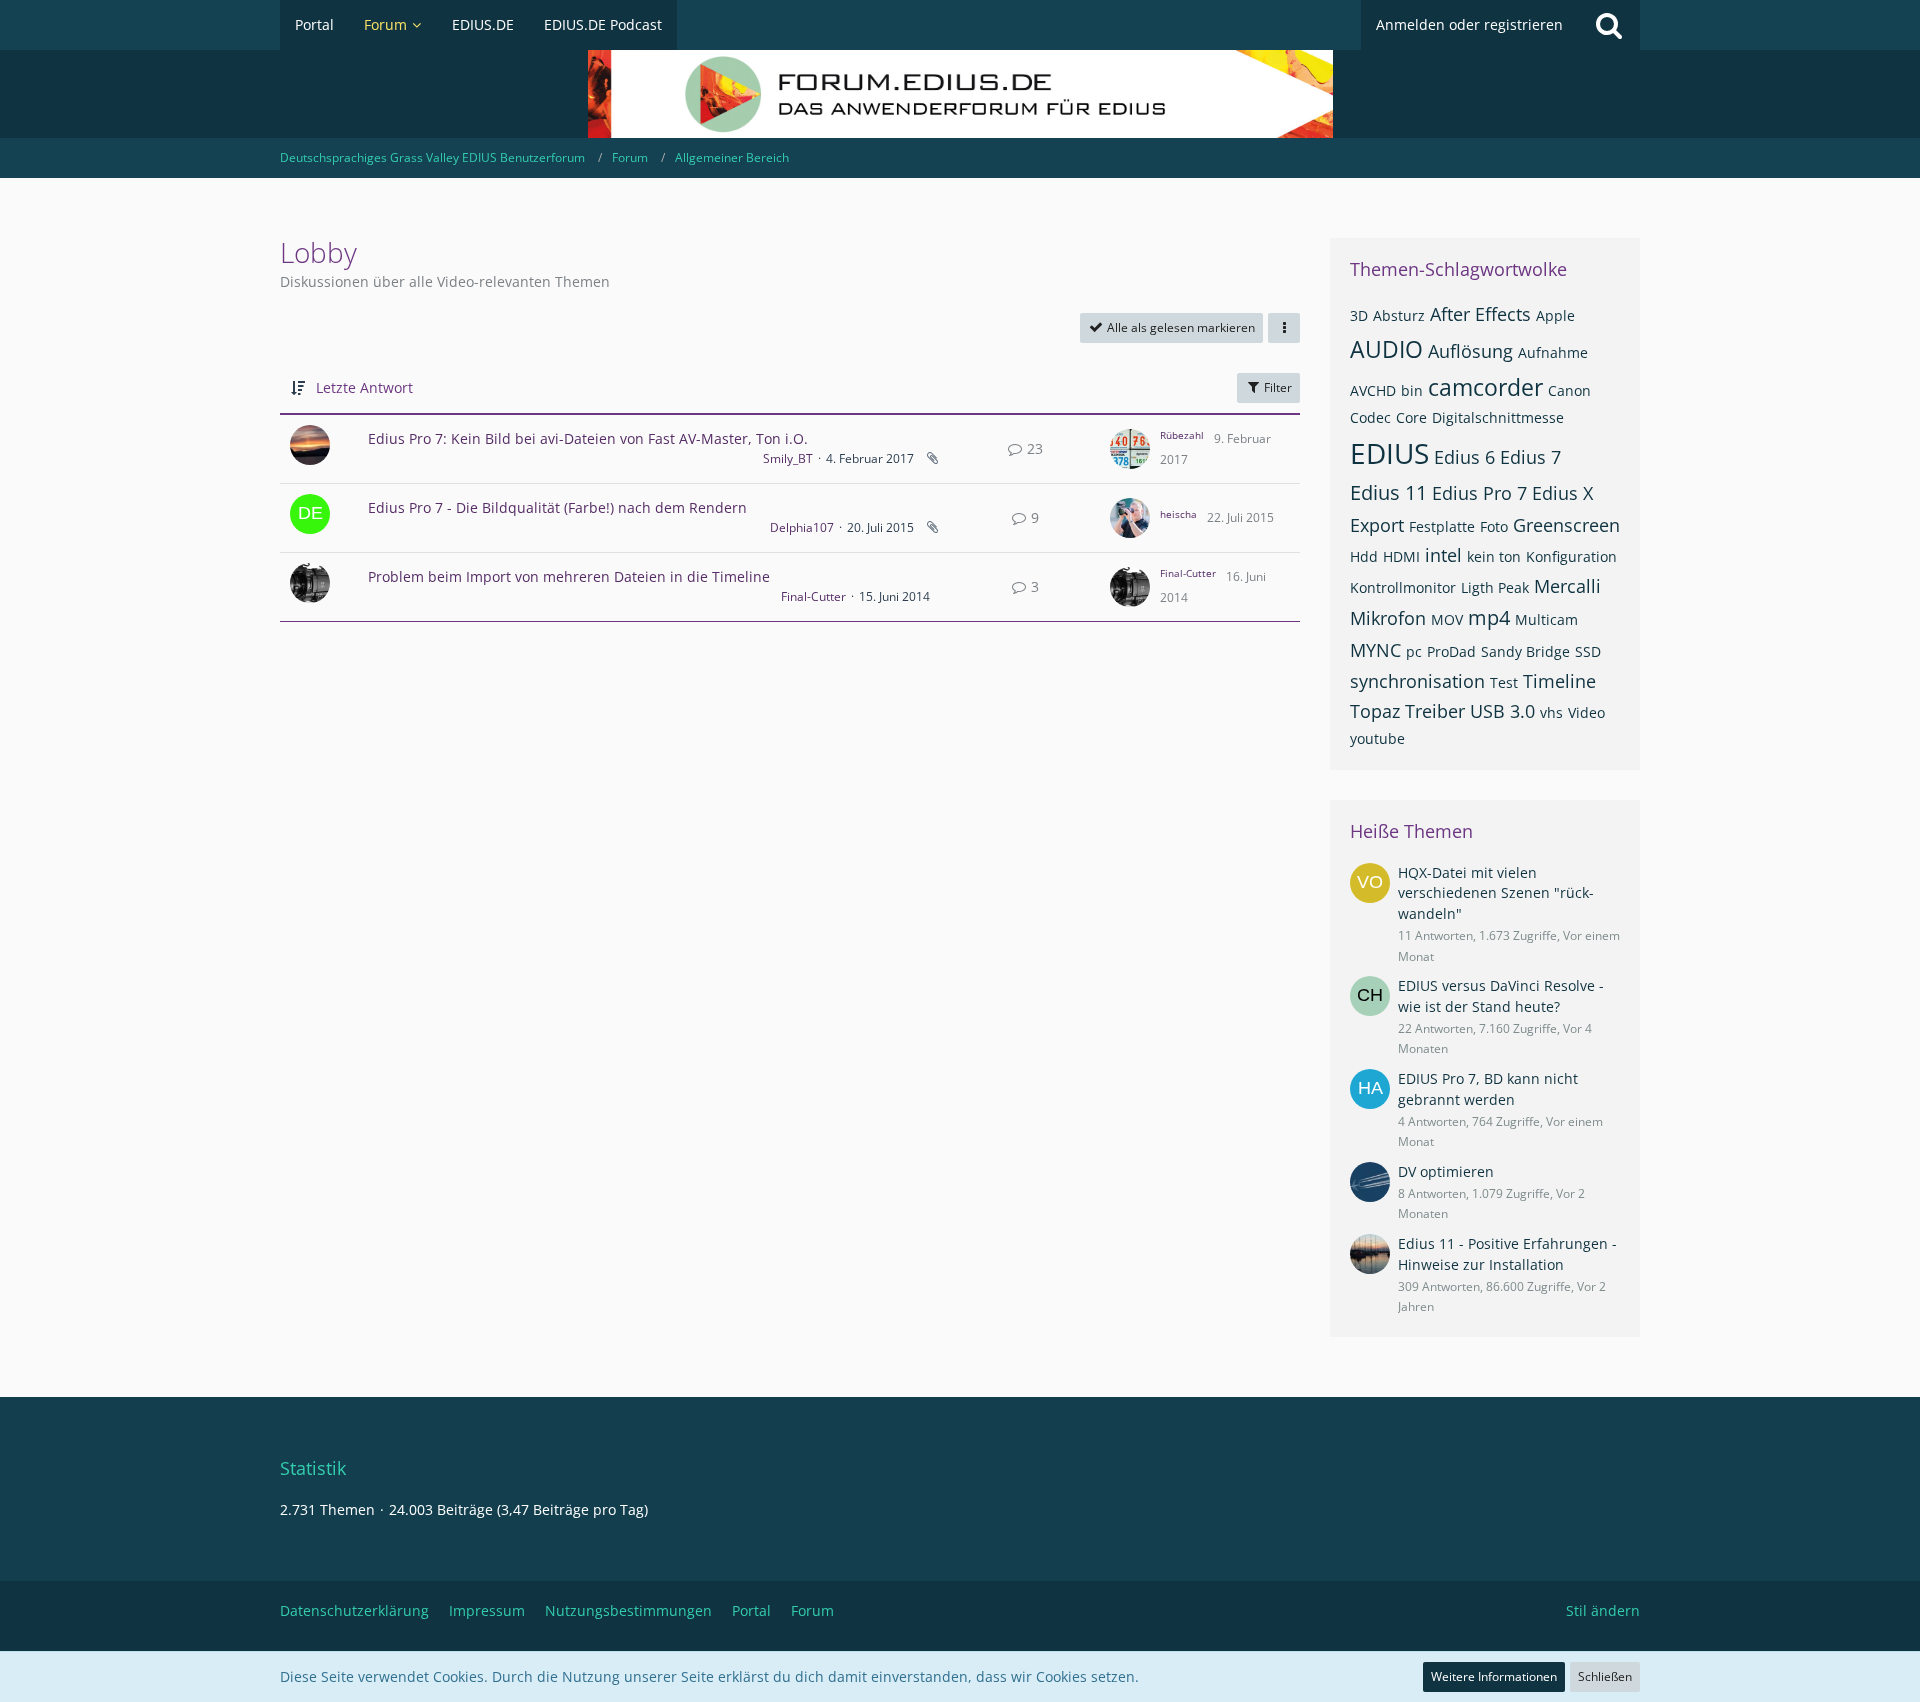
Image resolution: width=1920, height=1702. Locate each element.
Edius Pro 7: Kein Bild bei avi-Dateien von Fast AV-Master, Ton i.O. (588, 438)
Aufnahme (1553, 352)
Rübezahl (1182, 435)
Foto (1494, 526)
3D (1359, 315)
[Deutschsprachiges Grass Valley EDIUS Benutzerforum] (960, 94)
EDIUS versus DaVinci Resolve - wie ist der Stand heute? (1501, 996)
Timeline (1559, 681)
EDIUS (1389, 453)
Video (1586, 712)
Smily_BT (788, 458)
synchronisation (1417, 681)
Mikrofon (1388, 618)
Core (1411, 417)
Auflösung (1470, 351)
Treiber (1435, 711)
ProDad (1451, 651)
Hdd (1364, 556)
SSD (1588, 651)
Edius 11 (1388, 492)
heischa (1178, 514)
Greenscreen (1566, 525)
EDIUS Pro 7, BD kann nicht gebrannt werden (1488, 1089)
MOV (1447, 619)
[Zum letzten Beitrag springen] (1130, 449)
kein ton (1494, 556)
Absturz (1399, 315)
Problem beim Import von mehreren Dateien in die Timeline (569, 576)
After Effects (1480, 314)
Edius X (1562, 493)
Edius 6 (1464, 457)
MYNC (1375, 650)
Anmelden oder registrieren (1469, 24)
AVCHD (1373, 390)
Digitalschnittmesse (1498, 417)
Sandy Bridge (1525, 651)
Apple (1555, 315)
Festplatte (1442, 526)
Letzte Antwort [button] (364, 387)
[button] (1284, 328)
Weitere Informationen (1494, 1676)
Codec (1370, 417)
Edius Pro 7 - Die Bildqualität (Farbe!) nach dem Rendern (557, 507)
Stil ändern (1603, 1610)
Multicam (1546, 619)
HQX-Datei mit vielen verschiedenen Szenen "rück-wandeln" (1496, 893)
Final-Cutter (813, 596)
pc (1414, 651)
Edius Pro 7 (1479, 493)
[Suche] (1609, 25)
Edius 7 (1530, 457)
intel (1443, 555)
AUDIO (1386, 349)
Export (1377, 525)
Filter (1276, 387)
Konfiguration (1571, 556)
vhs (1551, 712)
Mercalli (1567, 586)
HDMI (1401, 556)
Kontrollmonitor (1403, 587)
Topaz (1375, 711)
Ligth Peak (1495, 587)
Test (1504, 682)
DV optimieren (1446, 1171)
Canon (1569, 390)
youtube (1377, 738)
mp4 (1489, 617)
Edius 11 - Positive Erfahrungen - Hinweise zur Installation (1507, 1254)
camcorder (1485, 387)
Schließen (1605, 1676)
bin (1412, 390)
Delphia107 (802, 527)
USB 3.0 (1502, 711)
